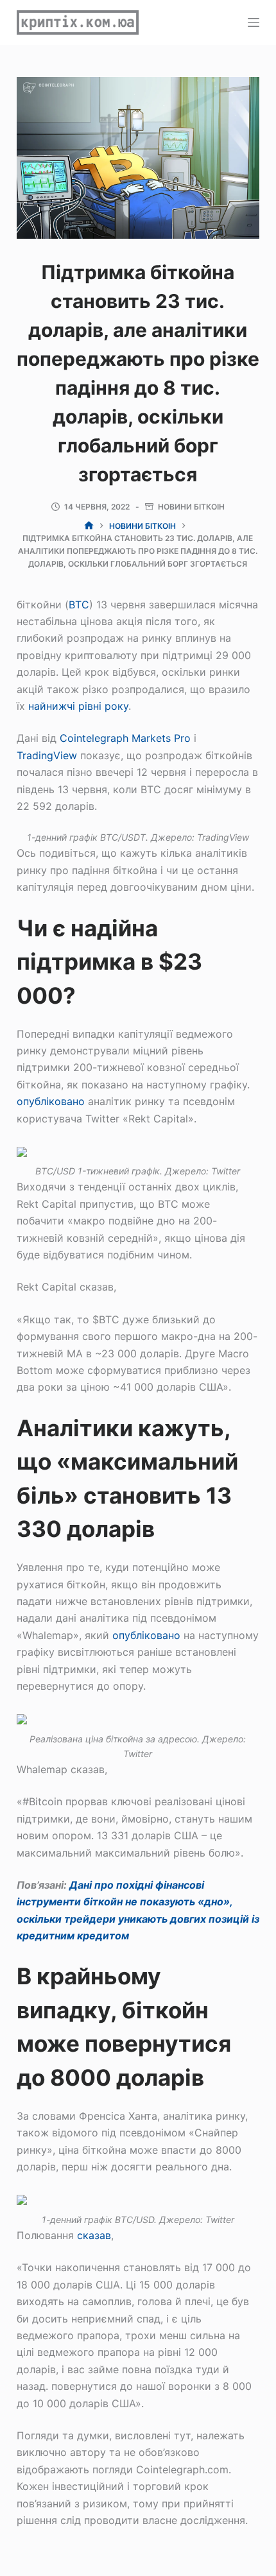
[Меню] (254, 22)
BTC (79, 605)
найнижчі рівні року (78, 706)
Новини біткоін (191, 507)
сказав (94, 2235)
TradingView (47, 755)
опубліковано (51, 1101)
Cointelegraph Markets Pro (125, 738)
